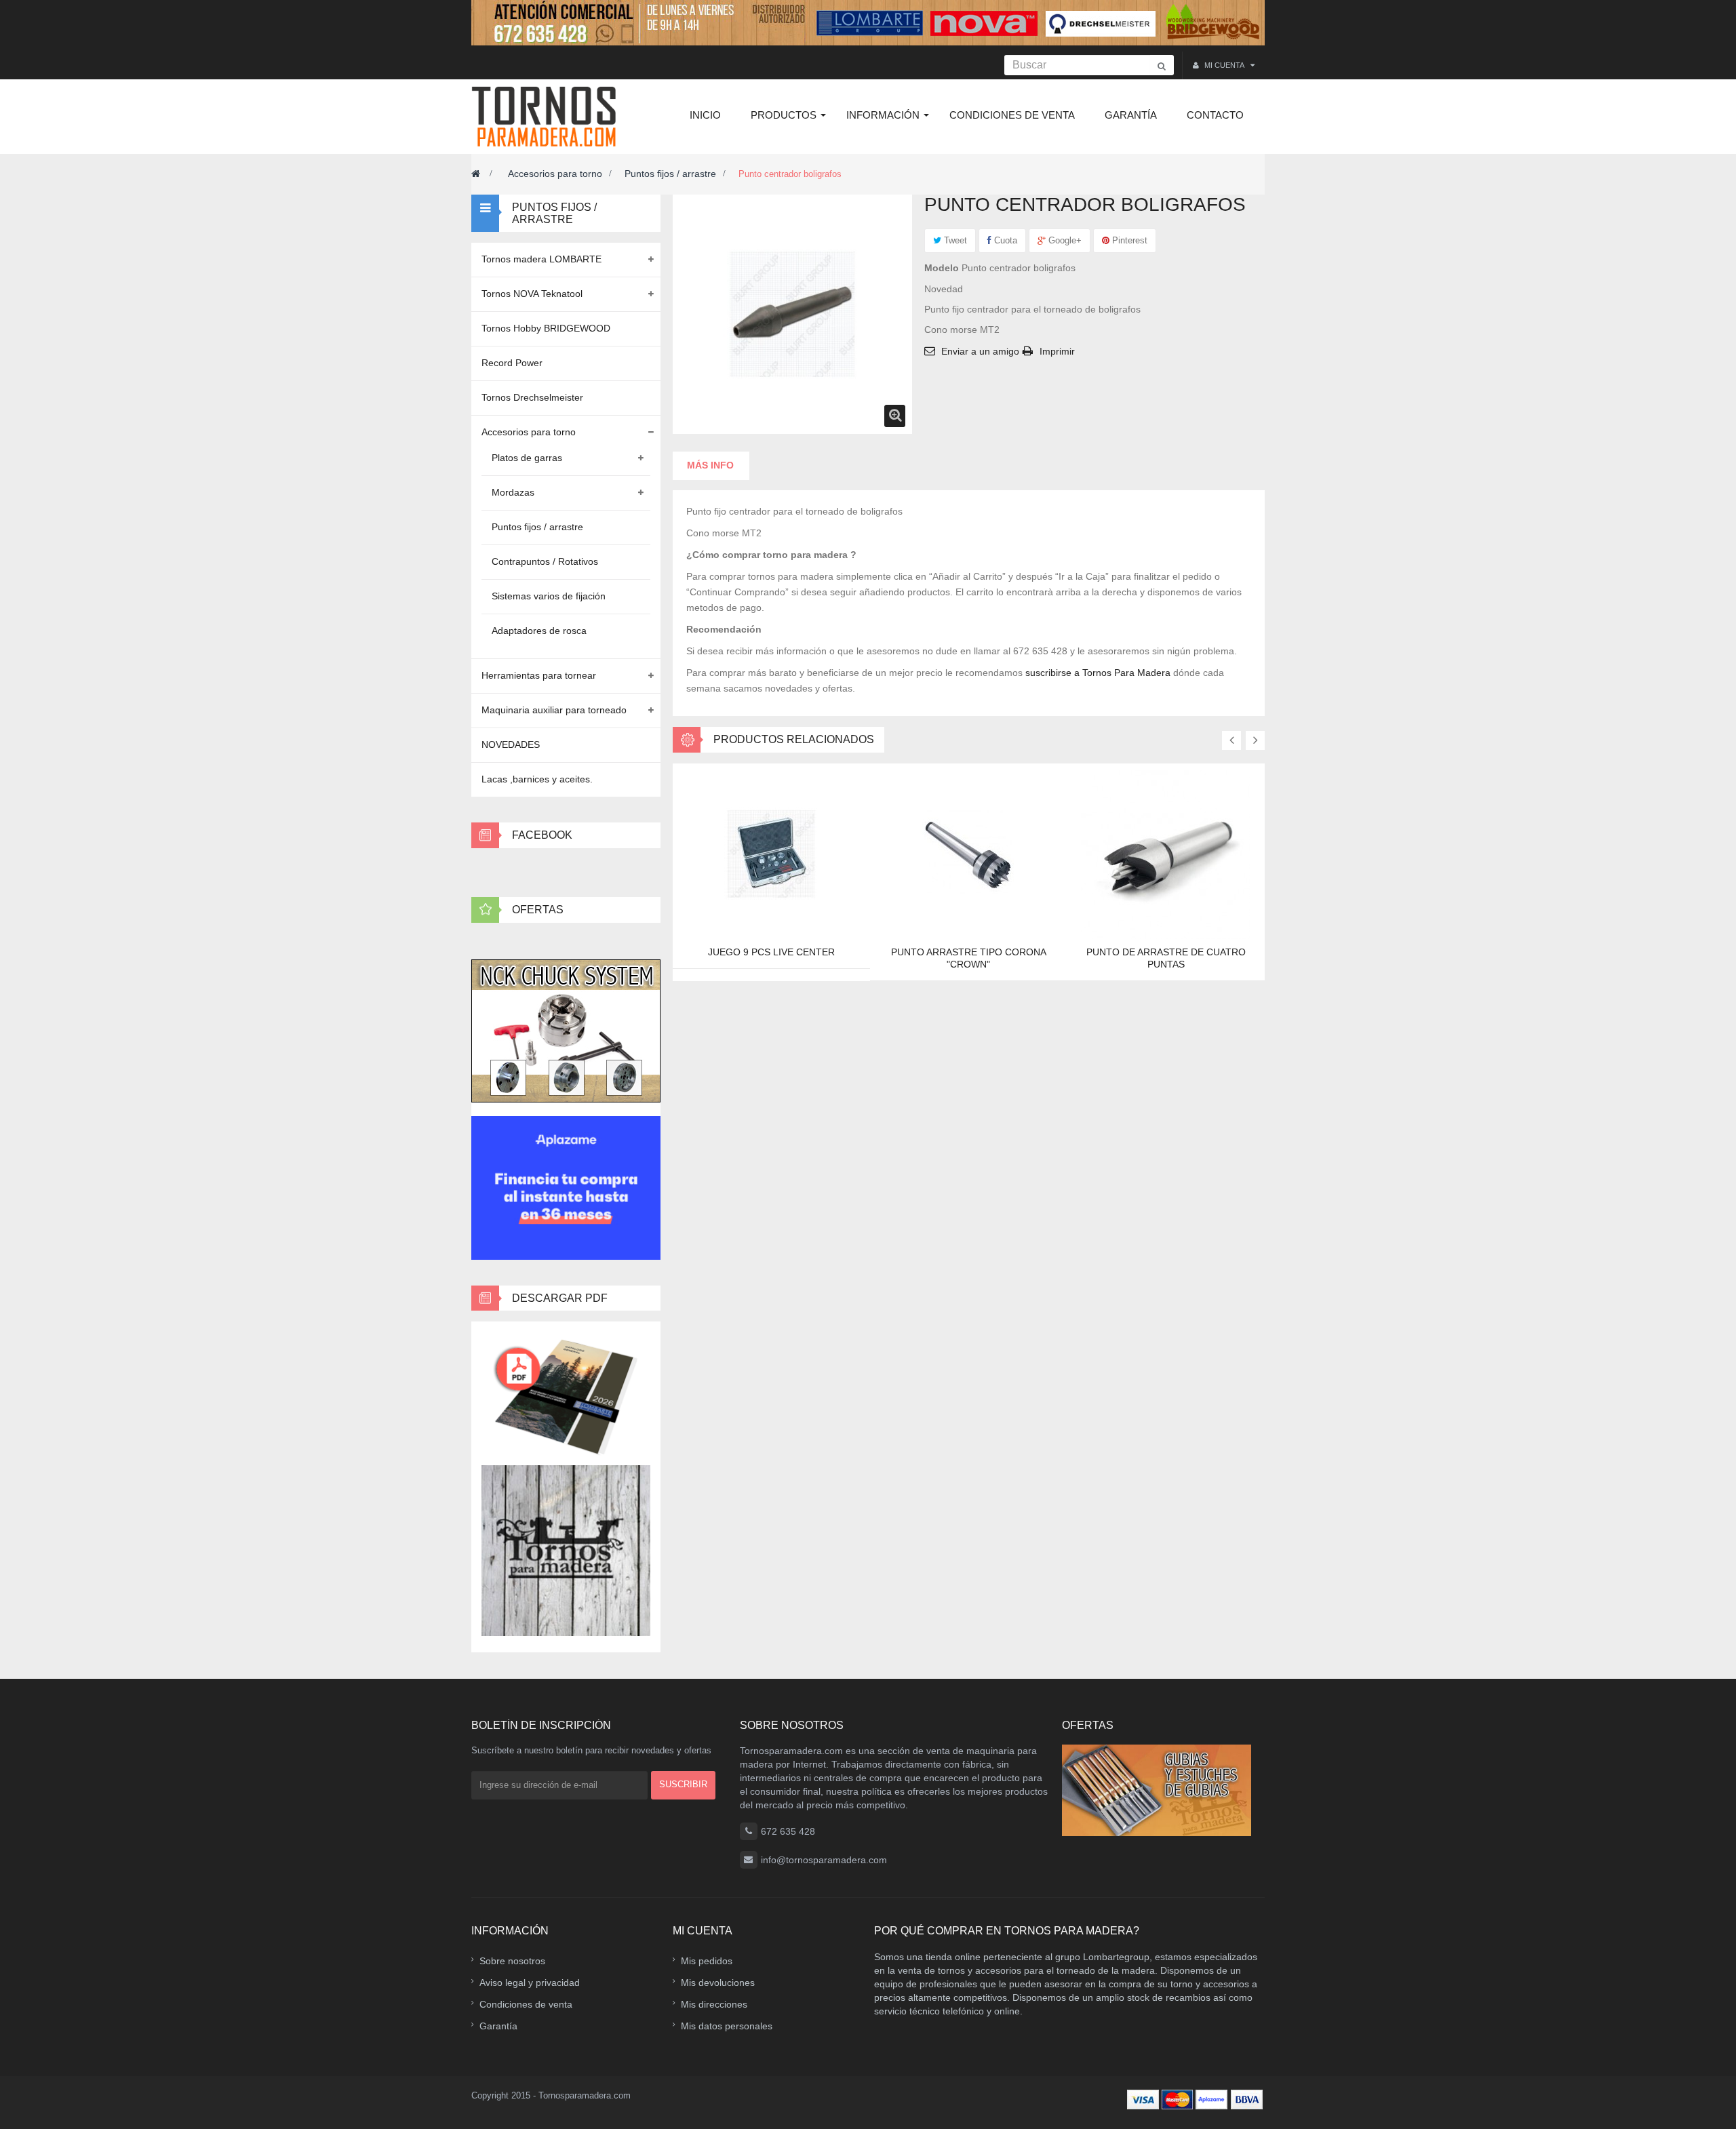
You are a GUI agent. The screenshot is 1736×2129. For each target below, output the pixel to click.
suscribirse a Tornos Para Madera (1098, 673)
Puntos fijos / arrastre (670, 174)
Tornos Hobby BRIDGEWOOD (546, 328)
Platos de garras (527, 458)
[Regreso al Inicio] (476, 174)
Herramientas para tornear (539, 675)
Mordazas (513, 492)
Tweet (954, 240)
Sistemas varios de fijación (549, 596)
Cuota (1004, 240)
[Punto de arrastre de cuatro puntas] (1166, 854)
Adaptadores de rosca (539, 631)
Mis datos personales (727, 2026)
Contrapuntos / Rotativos (545, 561)
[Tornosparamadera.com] (548, 117)
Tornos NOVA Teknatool (532, 294)
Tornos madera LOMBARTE (541, 259)
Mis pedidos (707, 1961)
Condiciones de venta (526, 2004)
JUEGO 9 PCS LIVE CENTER (771, 952)
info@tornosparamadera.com (824, 1860)
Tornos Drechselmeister (532, 397)
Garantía (498, 2026)
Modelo (942, 268)
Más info (710, 465)
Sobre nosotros (512, 1961)
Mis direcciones (714, 2004)
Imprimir (1057, 351)
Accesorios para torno (555, 174)
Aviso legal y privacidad (530, 1983)
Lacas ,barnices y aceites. (537, 779)
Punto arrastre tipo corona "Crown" (969, 958)
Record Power (512, 363)
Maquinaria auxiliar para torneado (554, 710)
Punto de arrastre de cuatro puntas (1166, 958)
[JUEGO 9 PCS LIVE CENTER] (771, 854)
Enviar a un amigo (980, 351)
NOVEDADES (511, 744)
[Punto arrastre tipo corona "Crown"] (968, 854)
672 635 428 (788, 1831)
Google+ (1064, 240)
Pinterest (1128, 240)
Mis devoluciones (718, 1983)
